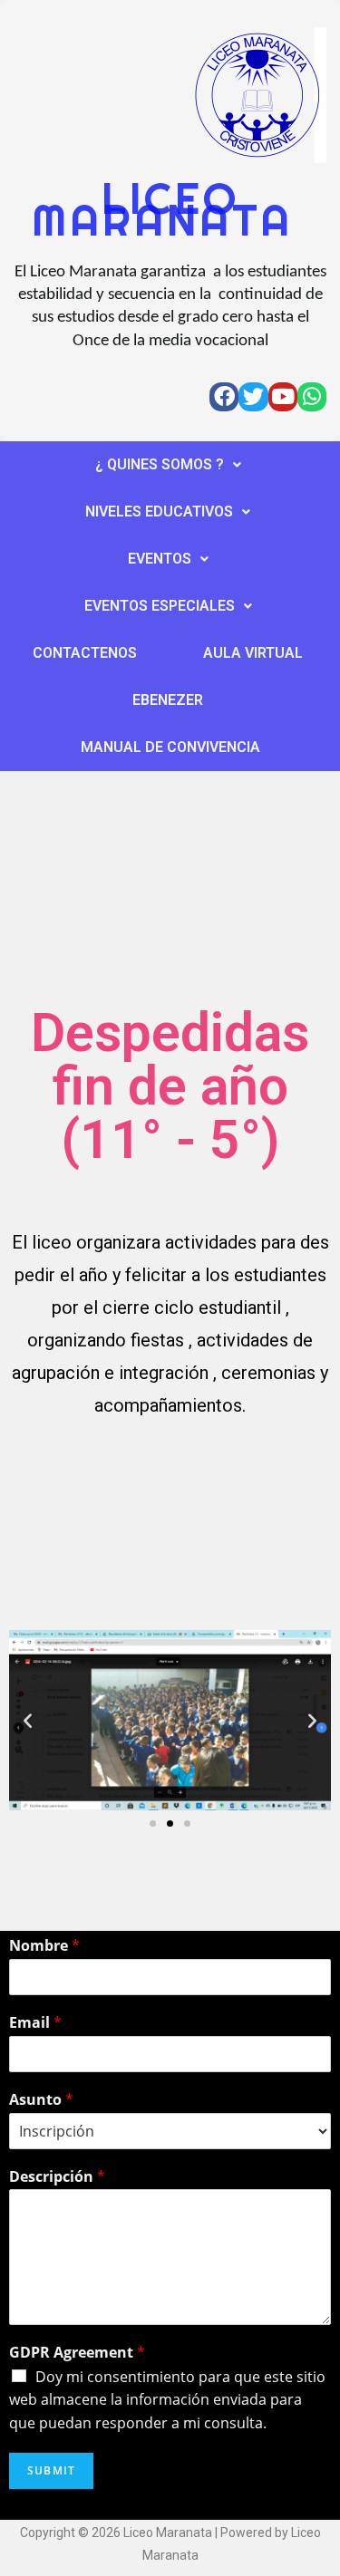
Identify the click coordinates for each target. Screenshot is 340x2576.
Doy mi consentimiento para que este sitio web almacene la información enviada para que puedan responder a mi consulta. (167, 2399)
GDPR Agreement (77, 2353)
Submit (51, 2470)
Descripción (57, 2177)
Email (35, 2023)
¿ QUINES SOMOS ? (160, 464)
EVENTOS (160, 559)
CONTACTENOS (85, 653)
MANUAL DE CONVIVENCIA (170, 747)
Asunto (41, 2100)
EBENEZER (168, 700)
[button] (153, 1823)
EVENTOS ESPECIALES (160, 606)
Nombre (44, 1946)
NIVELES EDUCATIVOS (159, 511)
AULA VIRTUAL (253, 653)
